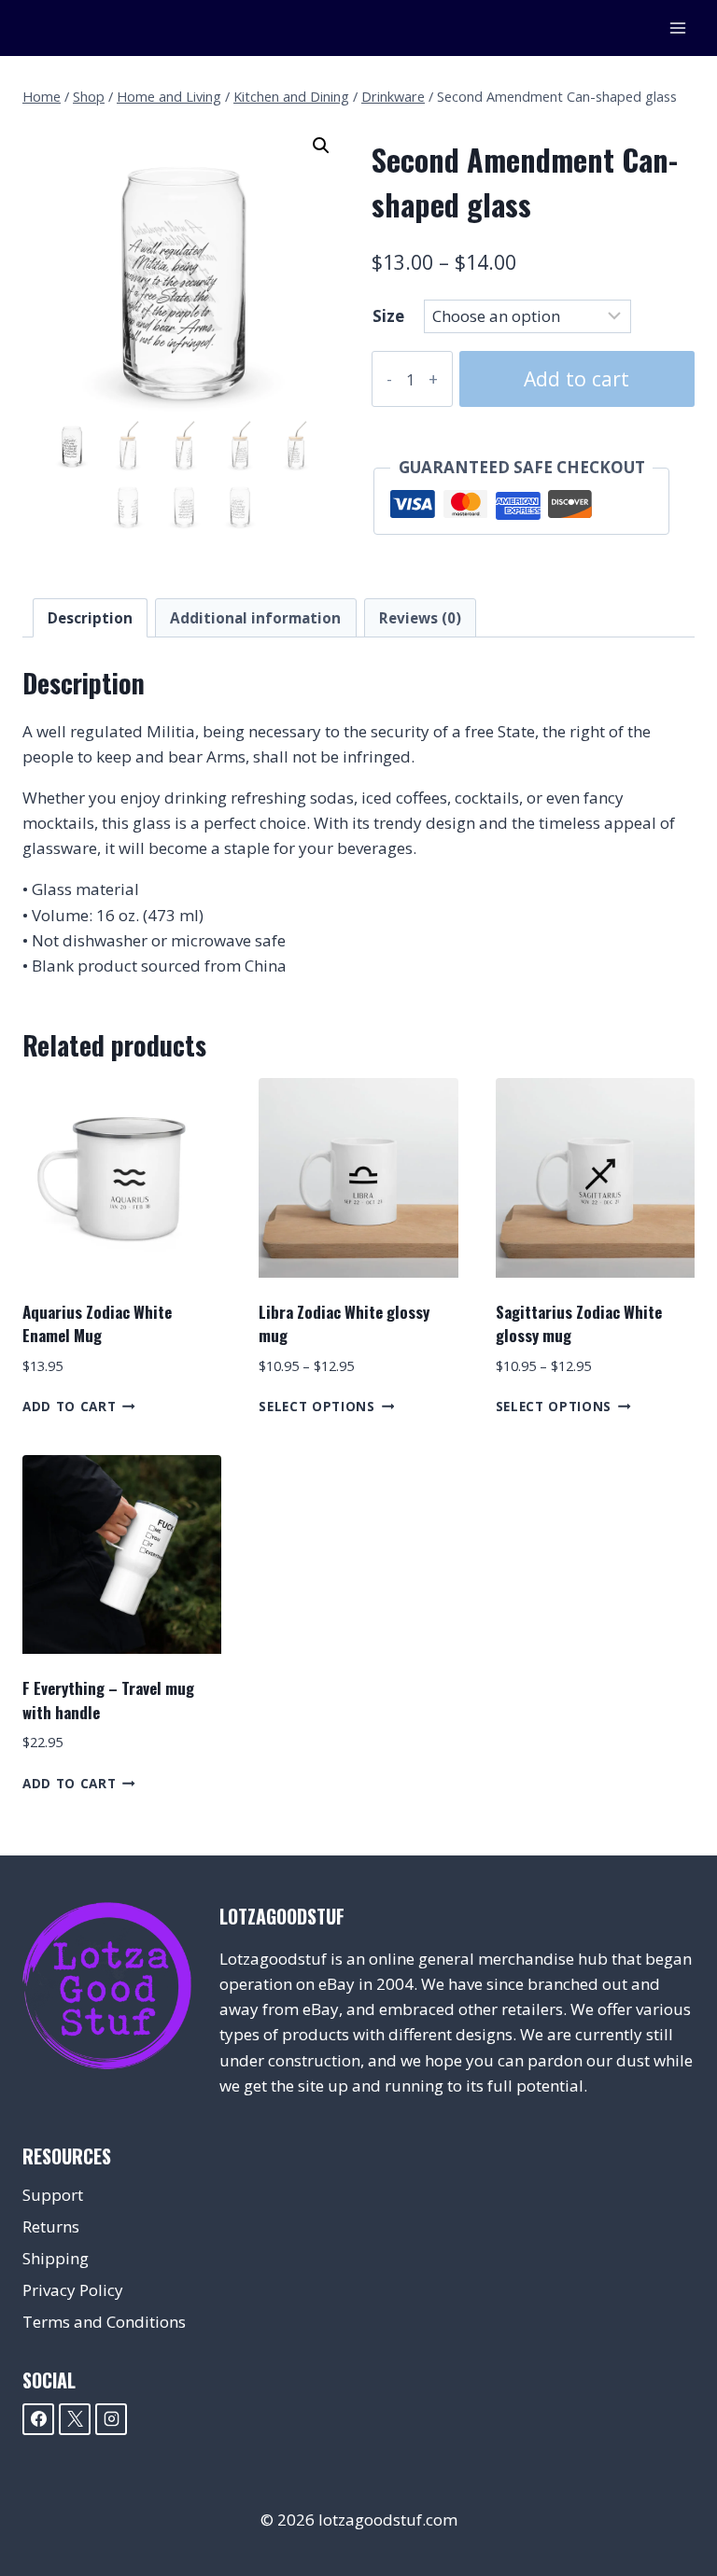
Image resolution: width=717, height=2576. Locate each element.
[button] (321, 146)
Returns (51, 2226)
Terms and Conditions (104, 2322)
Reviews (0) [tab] (420, 618)
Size (388, 316)
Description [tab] (90, 618)
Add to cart (576, 378)
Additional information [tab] (255, 618)
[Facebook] (38, 2419)
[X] (75, 2419)
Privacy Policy (73, 2290)
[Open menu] (677, 28)
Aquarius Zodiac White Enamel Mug (97, 1324)
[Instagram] (111, 2419)
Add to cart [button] (69, 1406)
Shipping (56, 2258)
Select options (317, 1406)
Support (53, 2195)
